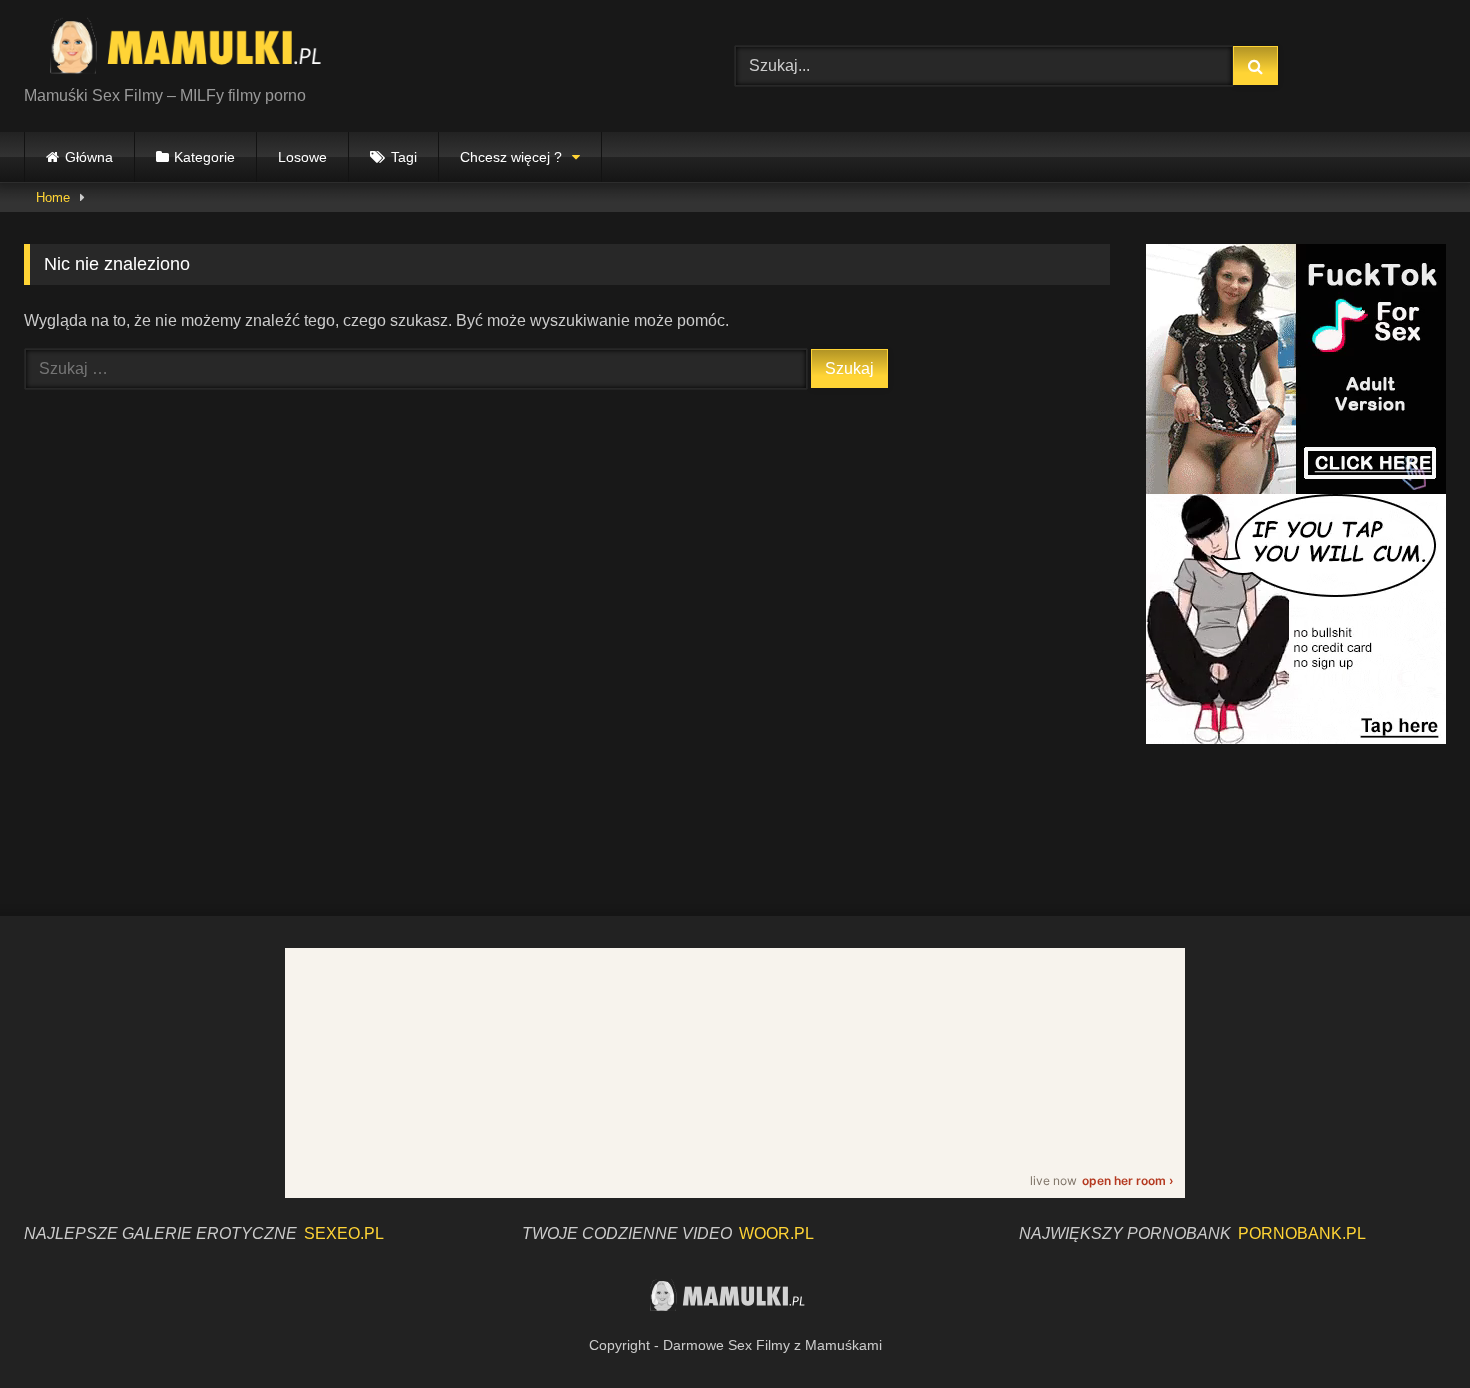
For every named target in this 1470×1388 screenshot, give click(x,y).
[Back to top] (1408, 1328)
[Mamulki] (199, 50)
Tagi (404, 157)
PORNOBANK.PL (1302, 1233)
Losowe (302, 157)
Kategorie (204, 157)
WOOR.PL (776, 1233)
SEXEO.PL (344, 1233)
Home (53, 197)
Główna (89, 157)
